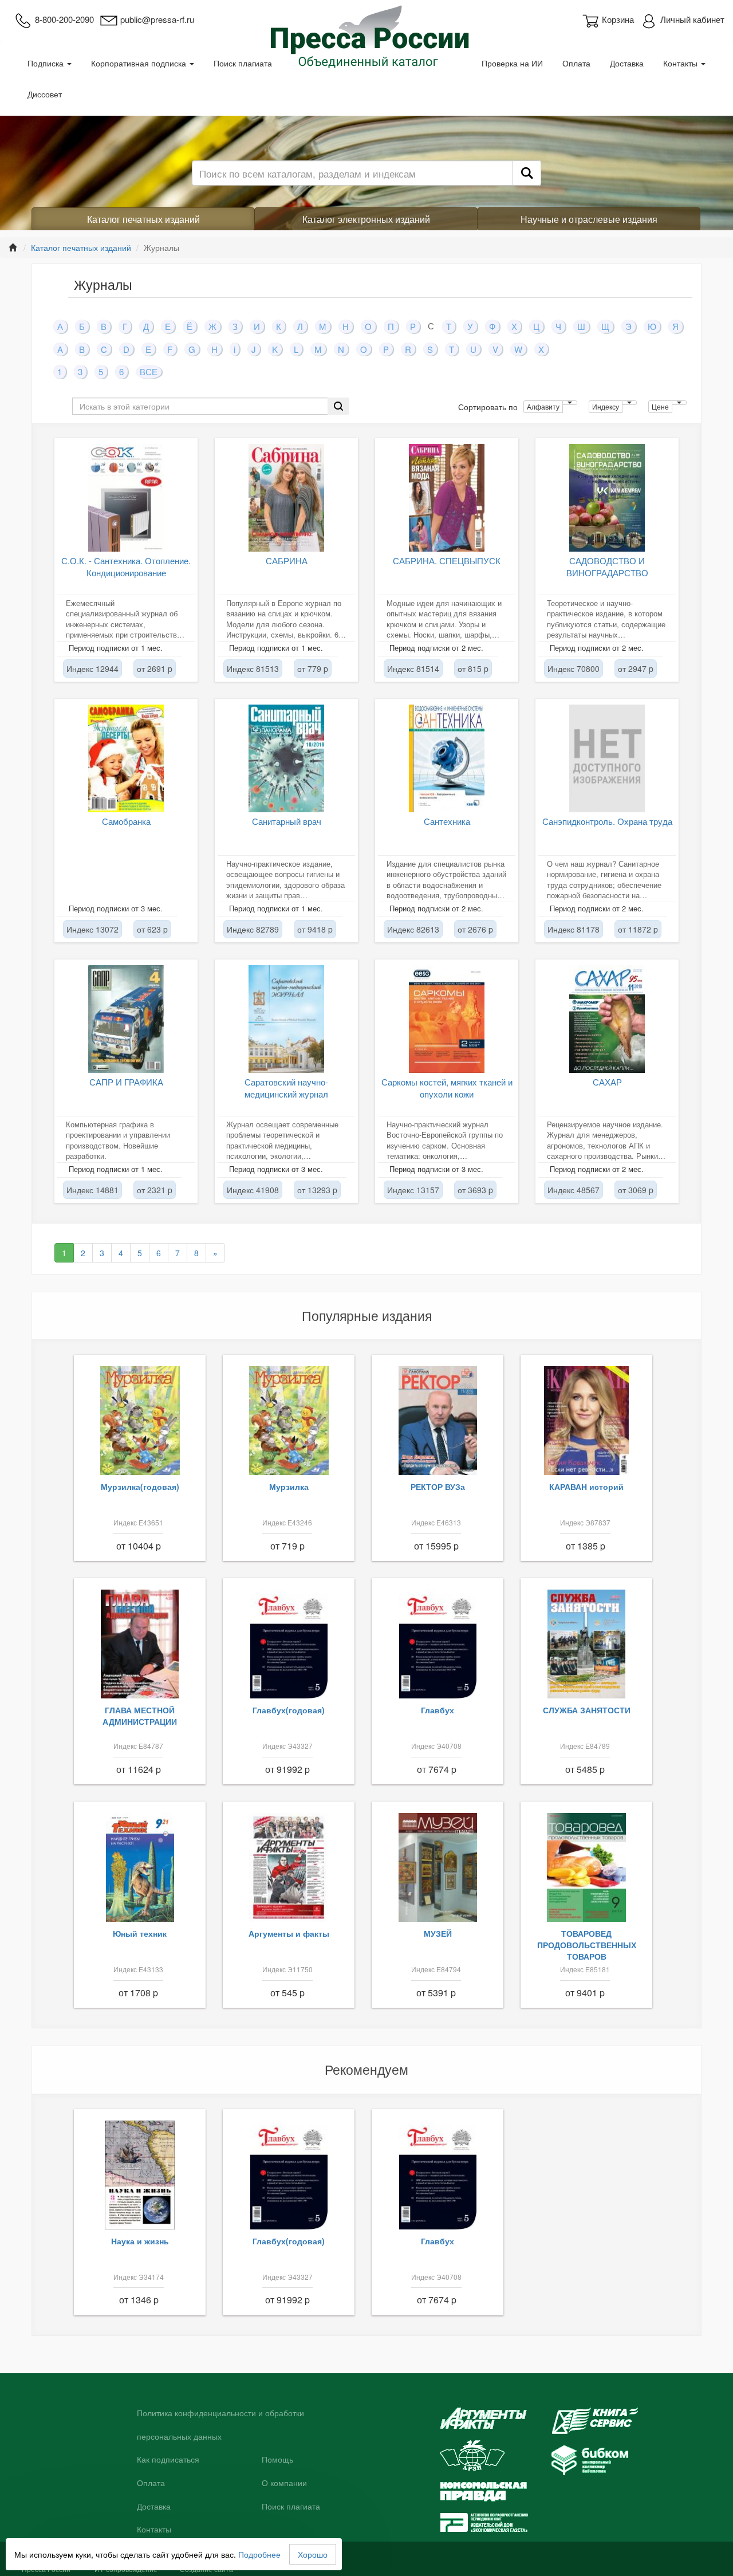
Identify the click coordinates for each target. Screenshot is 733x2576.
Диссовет (45, 94)
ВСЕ (149, 371)
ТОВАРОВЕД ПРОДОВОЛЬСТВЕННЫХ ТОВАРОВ (587, 1945)
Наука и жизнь (140, 2241)
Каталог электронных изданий (366, 219)
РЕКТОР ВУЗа (438, 1486)
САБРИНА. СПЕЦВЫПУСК (447, 561)
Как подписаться (168, 2460)
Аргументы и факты (289, 1933)
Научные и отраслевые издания (589, 219)
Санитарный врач (287, 821)
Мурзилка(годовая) (140, 1486)
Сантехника (447, 821)
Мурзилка (289, 1486)
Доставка (627, 63)
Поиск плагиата (243, 63)
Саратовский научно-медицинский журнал (286, 1088)
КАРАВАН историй (586, 1486)
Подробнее (259, 2554)
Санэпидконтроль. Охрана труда (607, 821)
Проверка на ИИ (512, 63)
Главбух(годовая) (289, 1710)
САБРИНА (287, 561)
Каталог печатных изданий (143, 219)
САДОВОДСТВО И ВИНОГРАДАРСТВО (607, 567)
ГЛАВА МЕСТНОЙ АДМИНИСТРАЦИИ (140, 1716)
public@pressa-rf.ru (157, 19)
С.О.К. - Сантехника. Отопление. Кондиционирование (126, 567)
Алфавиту (543, 406)
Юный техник (140, 1933)
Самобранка (126, 821)
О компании (284, 2483)
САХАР (607, 1082)
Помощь (277, 2460)
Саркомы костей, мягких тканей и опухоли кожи (447, 1088)
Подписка (47, 63)
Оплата (576, 63)
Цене (660, 406)
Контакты (681, 63)
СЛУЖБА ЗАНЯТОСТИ (587, 1710)
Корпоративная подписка (140, 63)
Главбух (438, 1710)
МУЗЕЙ (438, 1933)
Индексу (606, 406)
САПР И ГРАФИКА (126, 1082)
